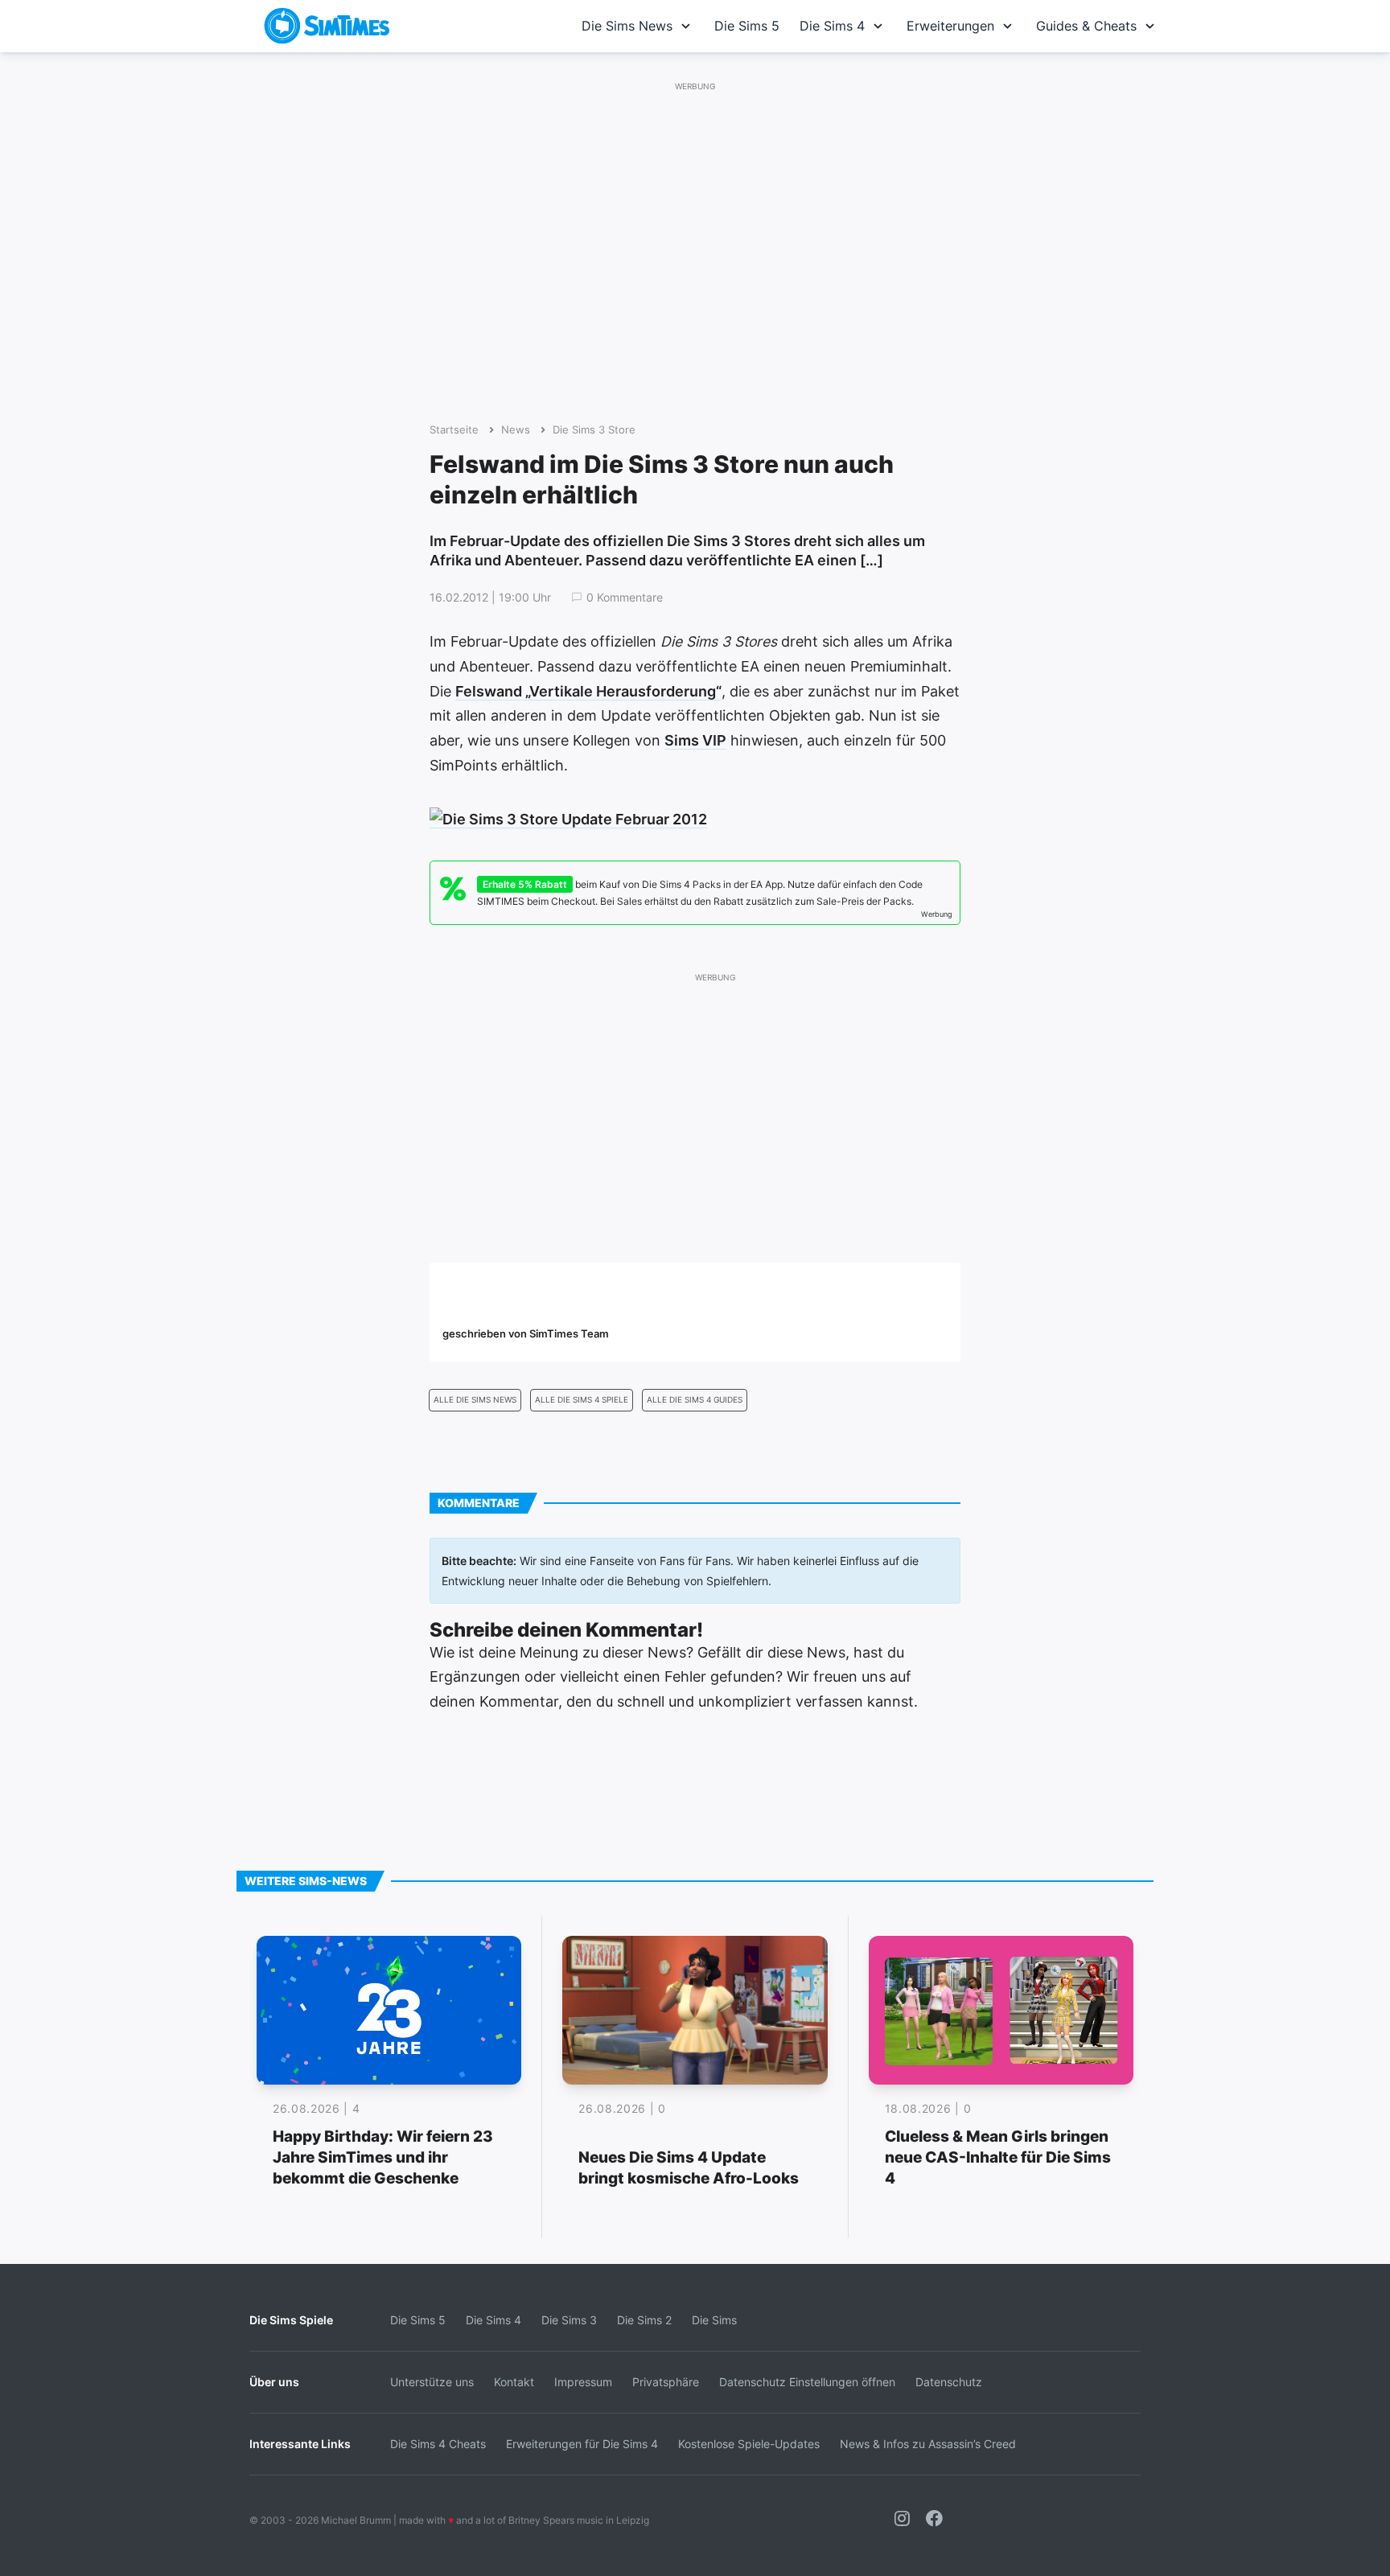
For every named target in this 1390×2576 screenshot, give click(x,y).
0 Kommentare (625, 598)
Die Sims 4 (832, 26)
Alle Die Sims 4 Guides (695, 1400)
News (516, 430)
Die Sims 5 (747, 26)
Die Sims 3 (569, 2320)
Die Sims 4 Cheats (438, 2444)
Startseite (454, 430)
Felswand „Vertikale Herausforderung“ (588, 691)
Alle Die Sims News (475, 1400)
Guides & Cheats (1086, 26)
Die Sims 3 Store (594, 430)
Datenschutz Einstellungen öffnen (807, 2382)
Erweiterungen (950, 26)
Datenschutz (949, 2382)
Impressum (583, 2382)
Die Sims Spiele (291, 2320)
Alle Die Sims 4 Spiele (582, 1400)
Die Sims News (627, 26)
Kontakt (514, 2382)
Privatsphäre (666, 2382)
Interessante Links (300, 2444)
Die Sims (714, 2320)
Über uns (274, 2382)
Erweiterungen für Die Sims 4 (582, 2444)
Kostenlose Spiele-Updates (749, 2444)
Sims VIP (695, 740)
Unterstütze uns (432, 2382)
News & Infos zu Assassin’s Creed (928, 2444)
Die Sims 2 (644, 2320)
